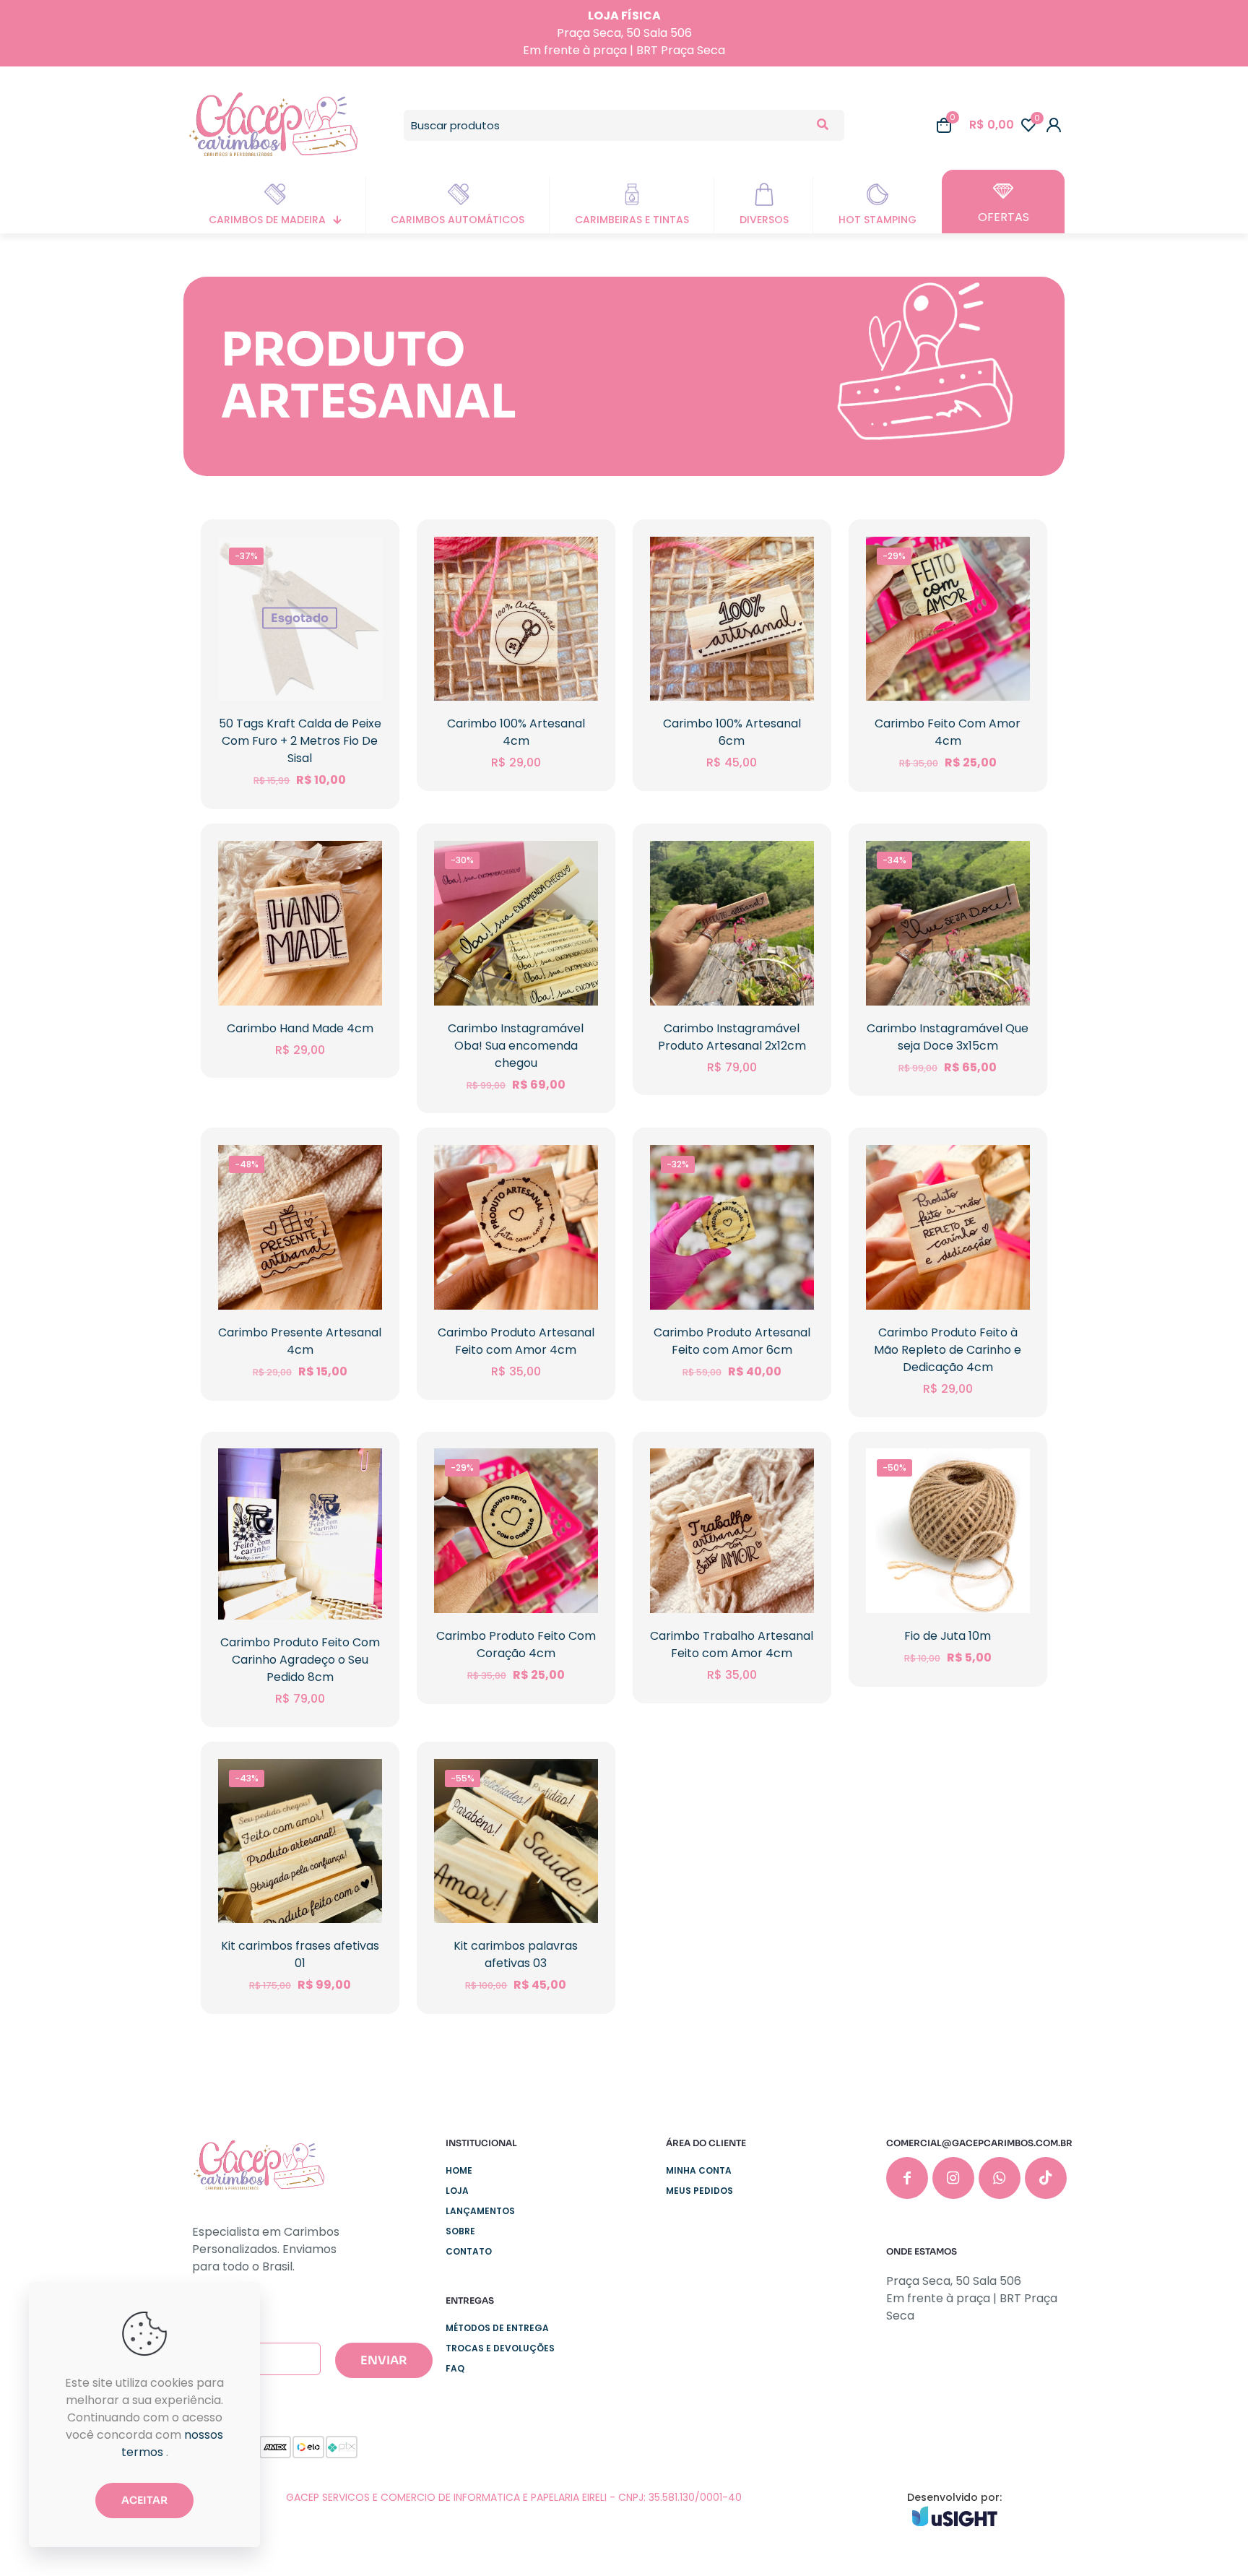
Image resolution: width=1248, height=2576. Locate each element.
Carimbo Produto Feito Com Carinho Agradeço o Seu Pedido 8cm (300, 1660)
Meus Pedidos (699, 2191)
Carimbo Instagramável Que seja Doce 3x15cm (948, 1037)
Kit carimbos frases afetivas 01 (300, 1954)
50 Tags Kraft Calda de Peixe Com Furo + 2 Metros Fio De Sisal (300, 741)
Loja (457, 2191)
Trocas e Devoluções (500, 2348)
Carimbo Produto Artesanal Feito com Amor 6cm (732, 1341)
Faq (455, 2368)
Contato (469, 2251)
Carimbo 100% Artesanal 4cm (516, 732)
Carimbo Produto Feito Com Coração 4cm (516, 1644)
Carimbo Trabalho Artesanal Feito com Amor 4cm (732, 1644)
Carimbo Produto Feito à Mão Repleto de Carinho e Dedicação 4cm (948, 1350)
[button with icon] (907, 2178)
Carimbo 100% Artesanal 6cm (732, 732)
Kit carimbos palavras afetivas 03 (516, 1954)
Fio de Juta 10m (948, 1636)
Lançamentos (480, 2211)
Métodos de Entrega (497, 2328)
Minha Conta (699, 2170)
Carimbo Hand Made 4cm (300, 1028)
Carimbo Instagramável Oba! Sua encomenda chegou (516, 1046)
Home (459, 2170)
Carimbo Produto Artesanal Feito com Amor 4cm (516, 1341)
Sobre (460, 2231)
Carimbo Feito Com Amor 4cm (948, 732)
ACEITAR (144, 2500)
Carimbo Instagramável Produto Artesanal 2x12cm (732, 1037)
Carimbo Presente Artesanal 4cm (300, 1341)
